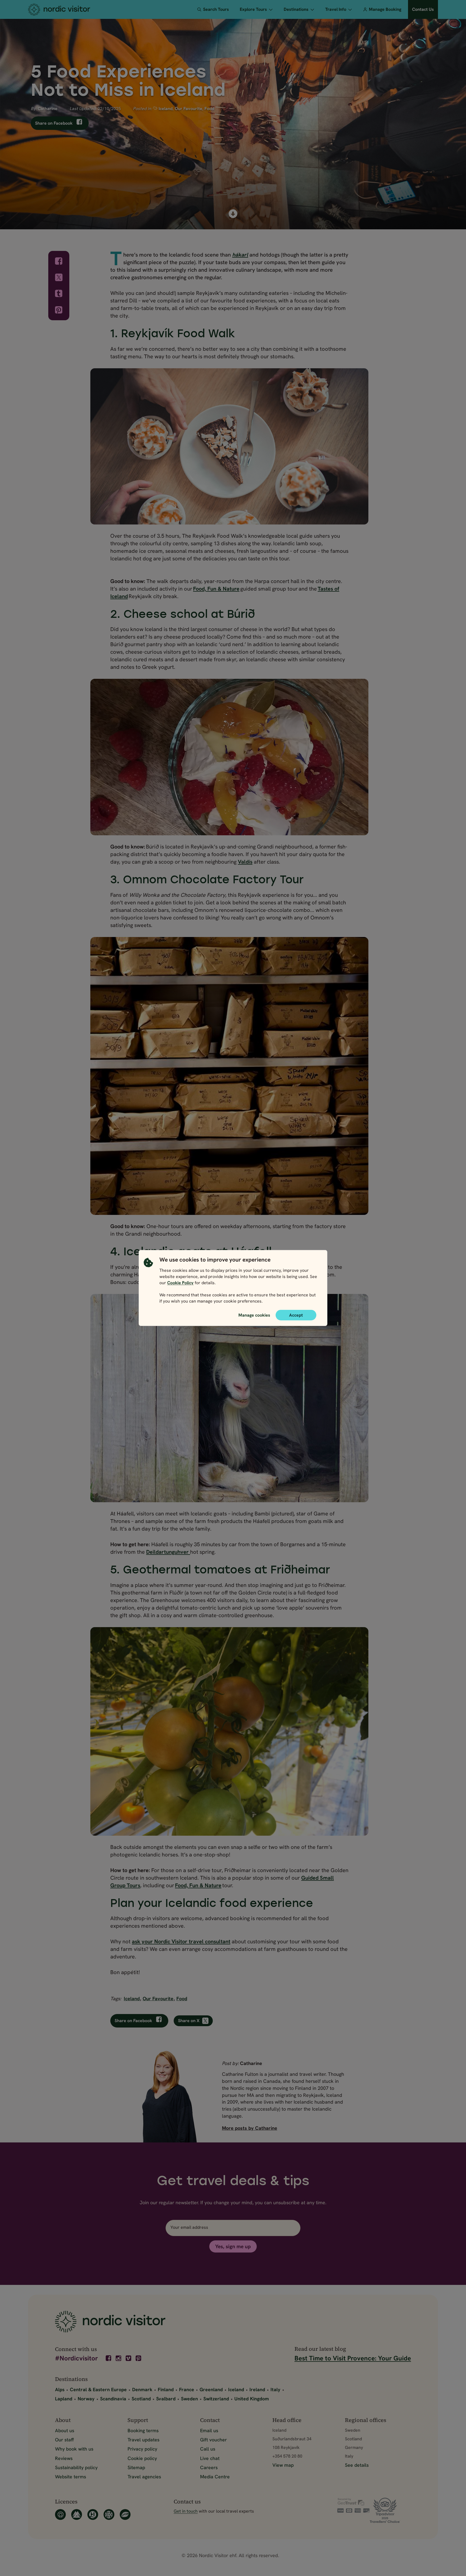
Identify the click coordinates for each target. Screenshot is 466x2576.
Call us (208, 2449)
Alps (60, 2389)
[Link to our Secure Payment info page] (354, 2505)
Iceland (166, 109)
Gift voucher (213, 2440)
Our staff (64, 2440)
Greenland (211, 2389)
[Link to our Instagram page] (119, 2358)
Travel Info (336, 9)
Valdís (245, 862)
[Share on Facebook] (59, 261)
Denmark (142, 2389)
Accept (296, 1315)
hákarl (240, 255)
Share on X (189, 2021)
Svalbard (166, 2399)
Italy (275, 2389)
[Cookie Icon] (148, 1282)
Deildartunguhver (168, 1552)
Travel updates (143, 2440)
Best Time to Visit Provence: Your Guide (353, 2358)
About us (65, 2430)
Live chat (210, 2458)
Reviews (64, 2458)
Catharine (48, 109)
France (187, 2389)
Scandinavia (113, 2399)
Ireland (257, 2389)
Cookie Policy (180, 1283)
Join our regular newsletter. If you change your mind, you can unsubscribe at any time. (233, 2202)
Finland (166, 2389)
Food (209, 109)
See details (357, 2465)
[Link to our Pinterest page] (139, 2358)
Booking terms (143, 2430)
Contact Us (423, 9)
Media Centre (215, 2477)
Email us (209, 2430)
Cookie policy (142, 2458)
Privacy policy (142, 2449)
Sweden (189, 2399)
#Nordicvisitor (76, 2359)
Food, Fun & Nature (216, 589)
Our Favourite (189, 109)
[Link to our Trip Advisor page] (390, 2510)
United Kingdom (252, 2399)
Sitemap (136, 2467)
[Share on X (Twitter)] (59, 277)
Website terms (71, 2477)
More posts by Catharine (250, 2128)
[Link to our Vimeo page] (129, 2358)
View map (283, 2465)
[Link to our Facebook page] (109, 2358)
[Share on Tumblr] (59, 294)
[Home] (69, 9)
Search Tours (216, 9)
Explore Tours (253, 9)
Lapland (64, 2399)
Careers (209, 2467)
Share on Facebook (54, 123)
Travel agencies (144, 2477)
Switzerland (216, 2399)
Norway (86, 2399)
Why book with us (74, 2449)
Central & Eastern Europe (98, 2389)
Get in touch (186, 2511)
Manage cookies (254, 1315)
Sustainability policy (76, 2467)
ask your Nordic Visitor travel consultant (181, 1941)
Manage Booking (385, 9)
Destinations (296, 9)
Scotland (141, 2399)
